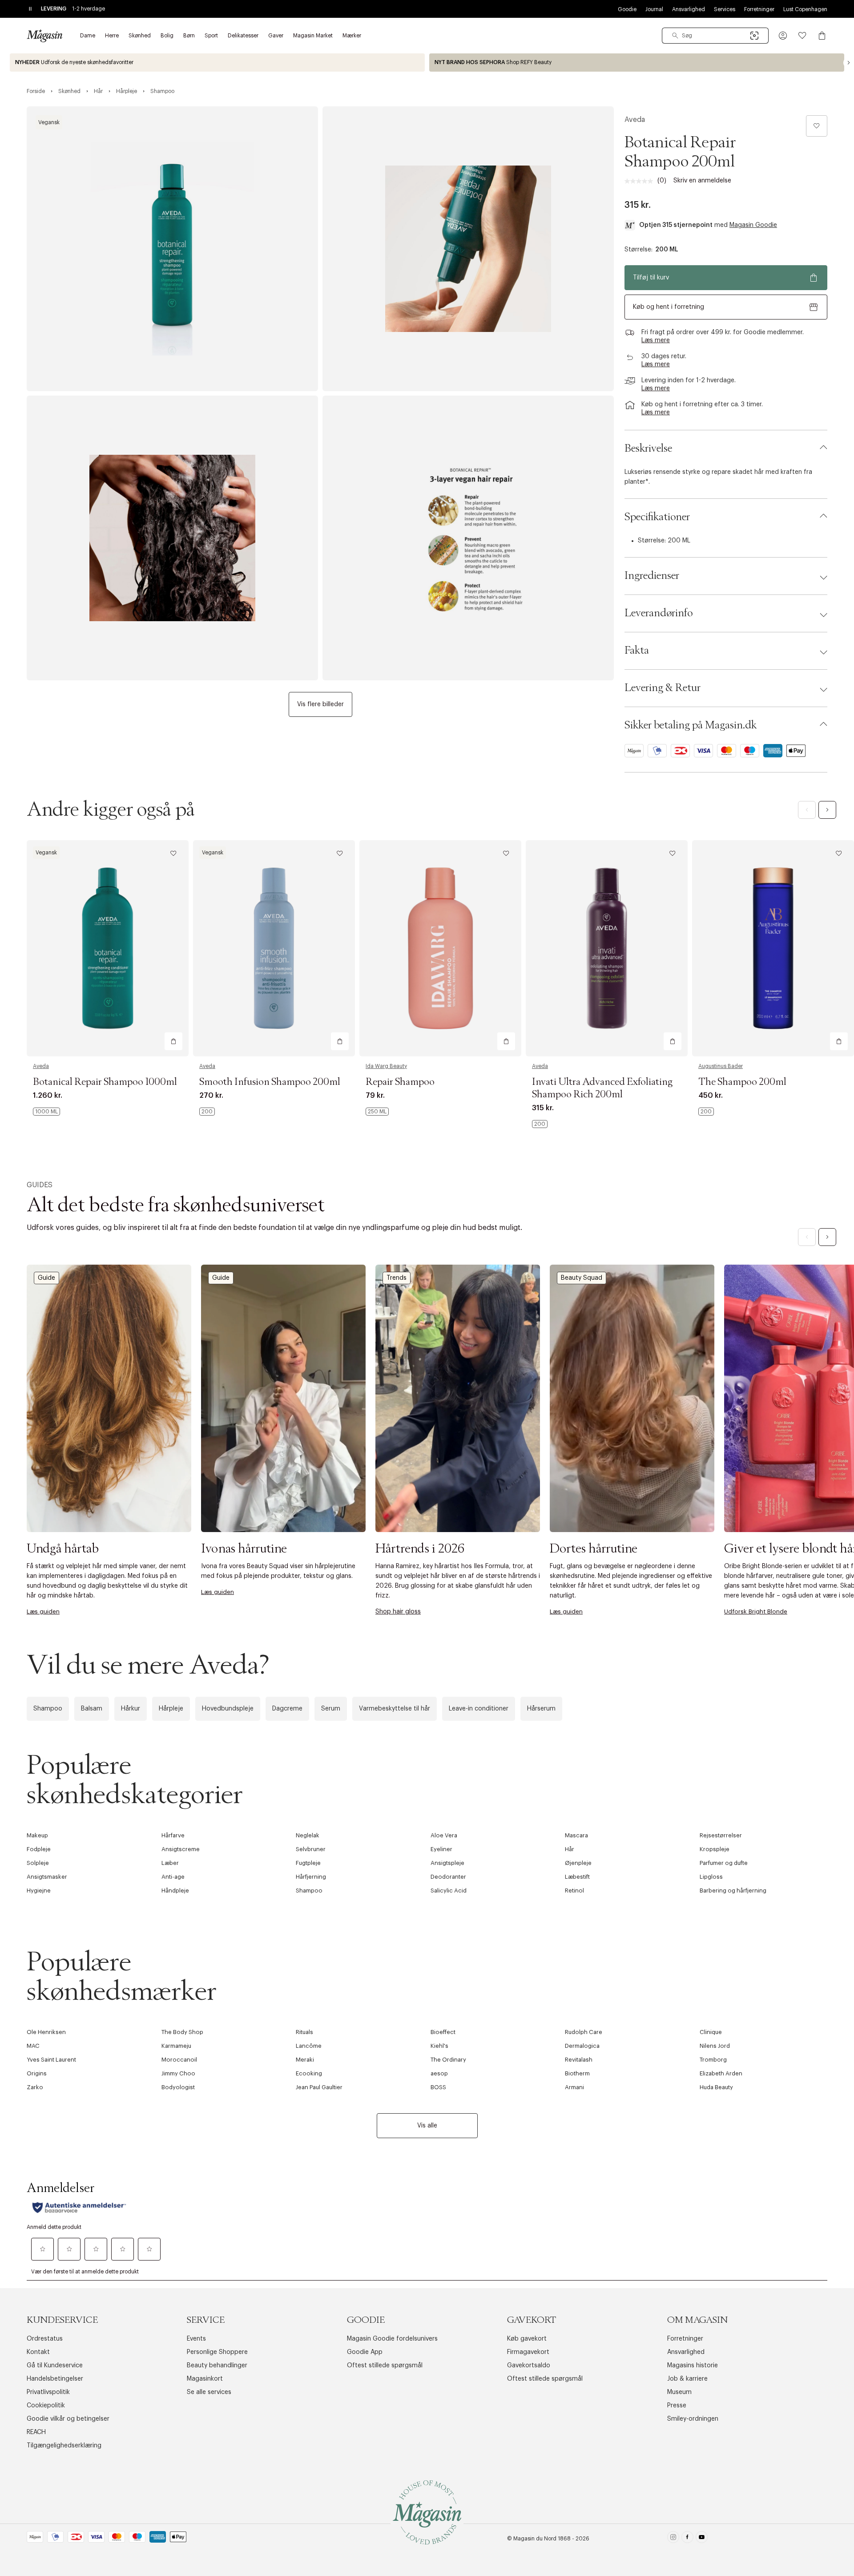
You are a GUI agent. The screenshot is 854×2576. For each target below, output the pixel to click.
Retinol (574, 1891)
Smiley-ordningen (693, 2419)
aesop (439, 2073)
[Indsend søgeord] (675, 36)
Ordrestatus (45, 2339)
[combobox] (715, 36)
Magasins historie (693, 2366)
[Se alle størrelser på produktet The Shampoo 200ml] (706, 1112)
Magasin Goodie (753, 225)
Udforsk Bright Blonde (756, 1612)
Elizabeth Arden (721, 2073)
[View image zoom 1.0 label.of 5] (172, 249)
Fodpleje (39, 1849)
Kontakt (38, 2352)
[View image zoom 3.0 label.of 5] (172, 538)
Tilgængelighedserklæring (64, 2446)
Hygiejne (39, 1891)
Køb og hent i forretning (669, 307)
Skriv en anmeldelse (702, 181)
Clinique (711, 2032)
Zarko (35, 2087)
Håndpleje (175, 1891)
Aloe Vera (444, 1835)
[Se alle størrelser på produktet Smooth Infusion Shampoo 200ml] (207, 1112)
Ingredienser (652, 576)
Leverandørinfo (659, 613)
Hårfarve (173, 1835)
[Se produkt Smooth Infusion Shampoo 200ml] (274, 948)
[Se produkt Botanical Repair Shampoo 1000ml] (108, 948)
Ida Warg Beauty (386, 1066)
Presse (677, 2406)
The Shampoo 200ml (742, 1082)
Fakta (637, 651)
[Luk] (567, 1383)
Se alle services (209, 2392)
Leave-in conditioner (479, 1709)
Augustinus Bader (721, 1066)
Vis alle (427, 2126)
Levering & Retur (663, 688)
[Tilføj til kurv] (173, 1041)
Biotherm (577, 2073)
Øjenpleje (578, 1863)
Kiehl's (439, 2046)
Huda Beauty (716, 2087)
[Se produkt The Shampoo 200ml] (773, 948)
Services (725, 9)
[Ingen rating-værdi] (641, 181)
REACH (36, 2432)
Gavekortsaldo (529, 2366)
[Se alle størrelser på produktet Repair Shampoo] (377, 1112)
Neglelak (308, 1835)
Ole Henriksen (46, 2032)
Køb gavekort (527, 2339)
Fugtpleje (308, 1863)
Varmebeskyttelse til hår (395, 1709)
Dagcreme (287, 1709)
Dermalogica (582, 2046)
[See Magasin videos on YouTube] (702, 2539)
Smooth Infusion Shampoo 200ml (270, 1082)
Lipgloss (711, 1877)
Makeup (37, 1835)
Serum (331, 1709)
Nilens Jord (715, 2046)
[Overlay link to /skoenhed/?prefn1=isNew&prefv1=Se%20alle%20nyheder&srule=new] (217, 63)
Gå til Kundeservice (55, 2366)
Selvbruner (311, 1849)
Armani (574, 2087)
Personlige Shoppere (217, 2352)
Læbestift (577, 1877)
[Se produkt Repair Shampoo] (440, 948)
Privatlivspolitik (48, 2392)
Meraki (305, 2060)
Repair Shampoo (400, 1082)
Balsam (92, 1709)
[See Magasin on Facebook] (687, 2539)
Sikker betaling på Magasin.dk (691, 725)
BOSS (438, 2087)
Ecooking (309, 2073)
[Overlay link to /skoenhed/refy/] (637, 63)
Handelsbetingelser (55, 2379)
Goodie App (365, 2352)
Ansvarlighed (689, 9)
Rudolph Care (584, 2032)
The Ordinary (448, 2060)
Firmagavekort (528, 2352)
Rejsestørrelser (721, 1835)
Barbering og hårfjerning (733, 1891)
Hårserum (541, 1709)
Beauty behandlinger (217, 2366)
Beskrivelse (648, 449)
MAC (33, 2046)
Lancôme (309, 2046)
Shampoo (48, 1709)
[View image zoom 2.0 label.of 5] (468, 249)
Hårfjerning (311, 1877)
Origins (37, 2073)
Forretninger (759, 9)
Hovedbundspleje (228, 1709)
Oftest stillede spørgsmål (385, 2366)
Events (196, 2339)
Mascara (576, 1835)
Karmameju (176, 2046)
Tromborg (713, 2060)
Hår (570, 1849)
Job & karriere (687, 2379)
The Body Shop (182, 2032)
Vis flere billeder (320, 704)
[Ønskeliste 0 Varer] (802, 36)
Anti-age (173, 1877)
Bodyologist (178, 2087)
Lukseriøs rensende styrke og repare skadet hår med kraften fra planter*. (718, 477)
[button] (783, 36)
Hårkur (131, 1709)
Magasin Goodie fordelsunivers (392, 2339)
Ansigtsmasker (47, 1877)
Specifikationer (657, 517)
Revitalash (579, 2060)
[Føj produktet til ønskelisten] (817, 126)
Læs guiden (43, 1612)
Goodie (627, 9)
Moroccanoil (179, 2060)
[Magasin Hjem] (44, 36)
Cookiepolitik (46, 2406)
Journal (654, 9)
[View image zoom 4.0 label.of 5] (468, 538)
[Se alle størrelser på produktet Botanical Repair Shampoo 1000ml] (46, 1112)
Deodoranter (448, 1877)
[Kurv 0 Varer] (822, 36)
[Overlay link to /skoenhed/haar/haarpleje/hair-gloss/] (458, 1398)
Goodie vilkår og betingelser (68, 2419)
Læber (170, 1863)
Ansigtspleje (447, 1863)
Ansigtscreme (181, 1849)
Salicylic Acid (449, 1891)
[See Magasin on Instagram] (673, 2539)
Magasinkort (205, 2379)
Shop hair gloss (398, 1612)
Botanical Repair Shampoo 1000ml (105, 1082)
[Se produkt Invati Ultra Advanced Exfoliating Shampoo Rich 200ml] (607, 948)
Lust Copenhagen (805, 9)
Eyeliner (441, 1849)
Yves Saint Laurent (51, 2060)
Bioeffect (443, 2032)
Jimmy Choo (178, 2073)
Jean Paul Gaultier (319, 2087)
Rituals (304, 2032)
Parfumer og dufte (724, 1863)
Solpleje (38, 1863)
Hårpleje (171, 1709)
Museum (679, 2392)
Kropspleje (715, 1849)
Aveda (635, 120)
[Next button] (849, 63)
